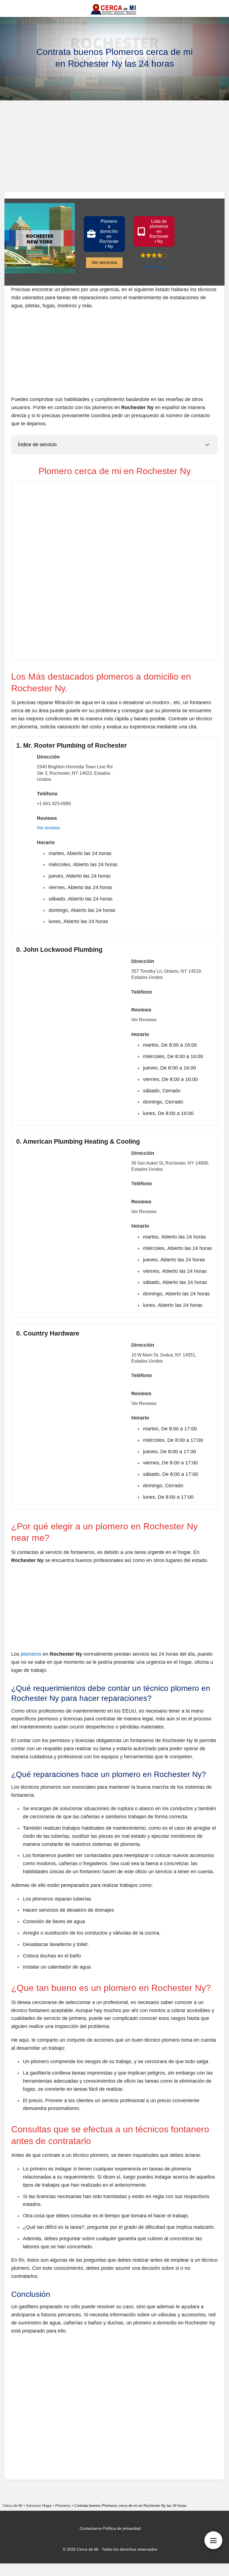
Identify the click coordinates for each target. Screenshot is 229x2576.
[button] (104, 234)
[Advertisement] (115, 148)
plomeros (31, 1654)
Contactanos (91, 2528)
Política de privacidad (122, 2528)
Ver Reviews (154, 267)
